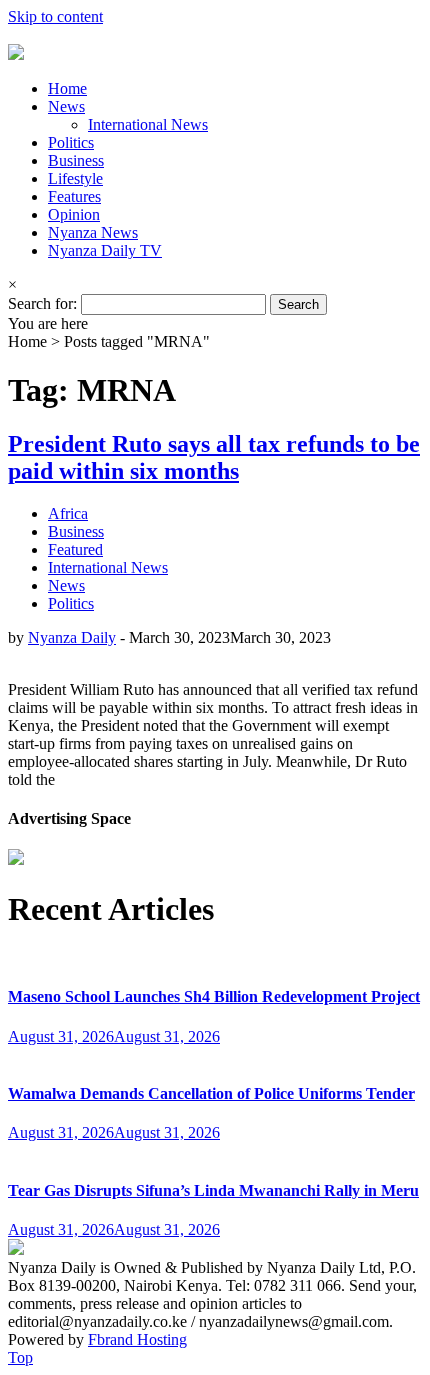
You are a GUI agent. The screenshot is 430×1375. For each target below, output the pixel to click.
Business (76, 160)
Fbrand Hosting (137, 1339)
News (66, 106)
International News (148, 124)
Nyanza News (93, 232)
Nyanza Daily (72, 637)
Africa (68, 513)
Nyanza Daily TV (105, 250)
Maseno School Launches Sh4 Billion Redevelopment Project (214, 996)
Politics (71, 142)
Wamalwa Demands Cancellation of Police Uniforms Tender (211, 1093)
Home (67, 88)
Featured (75, 549)
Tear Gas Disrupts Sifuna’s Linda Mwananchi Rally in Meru (213, 1190)
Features (74, 196)
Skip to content (55, 16)
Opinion (74, 214)
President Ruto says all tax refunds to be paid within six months (214, 457)
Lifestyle (75, 178)
